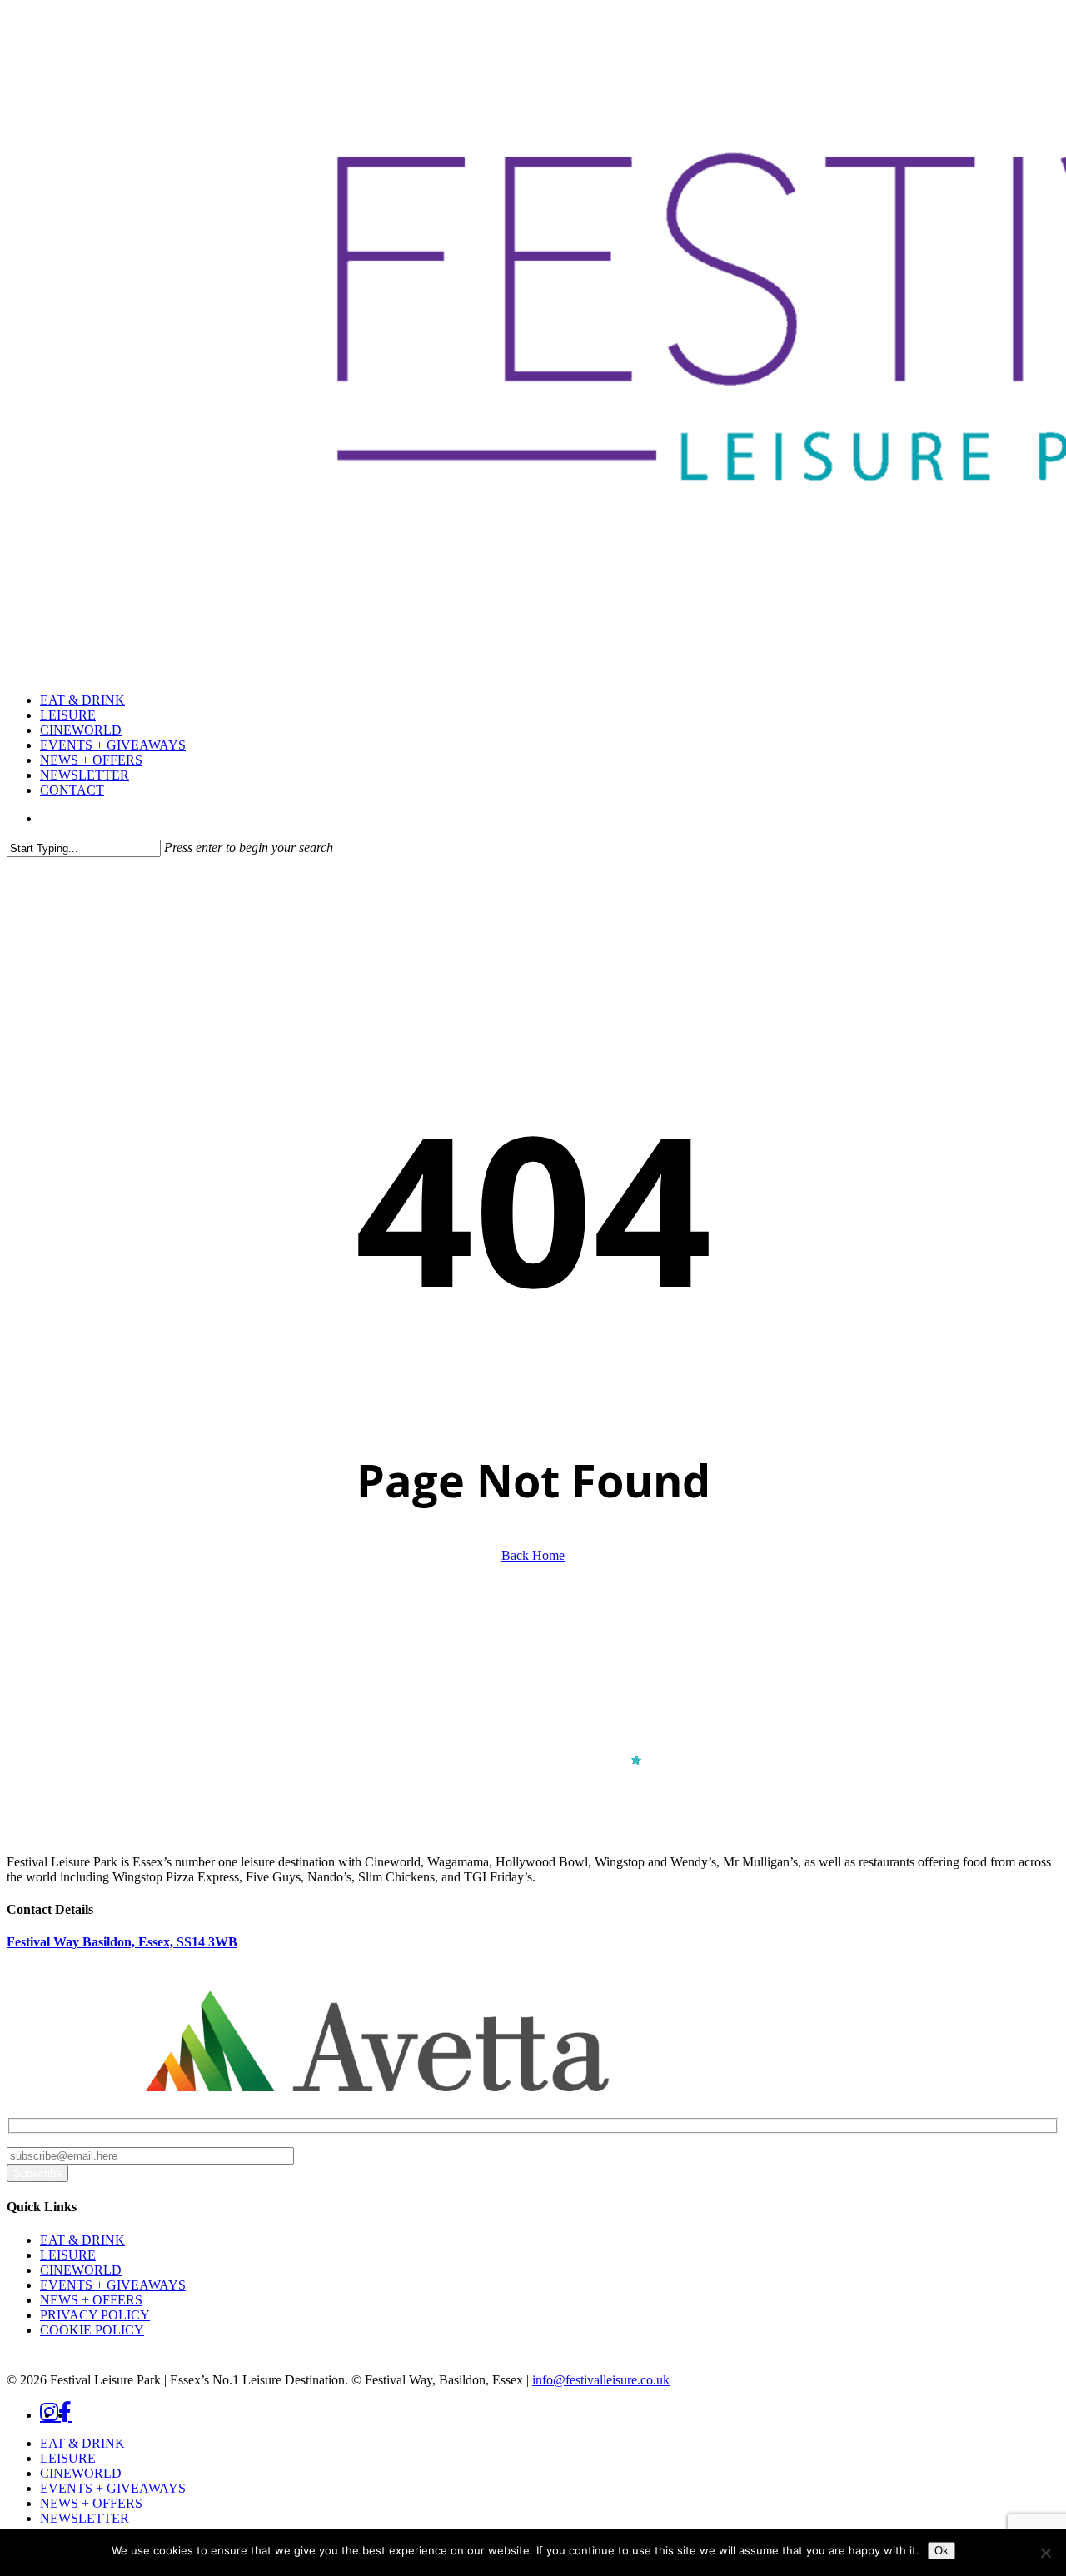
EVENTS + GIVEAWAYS (113, 2285)
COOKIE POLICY (92, 2330)
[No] (1045, 2553)
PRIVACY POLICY (95, 2315)
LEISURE (68, 2255)
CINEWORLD (81, 2270)
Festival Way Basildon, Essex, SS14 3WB (122, 1942)
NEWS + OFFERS (91, 2300)
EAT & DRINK (82, 2240)
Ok (941, 2551)
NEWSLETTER (85, 2518)
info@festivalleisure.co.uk (601, 2380)
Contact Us (68, 2035)
